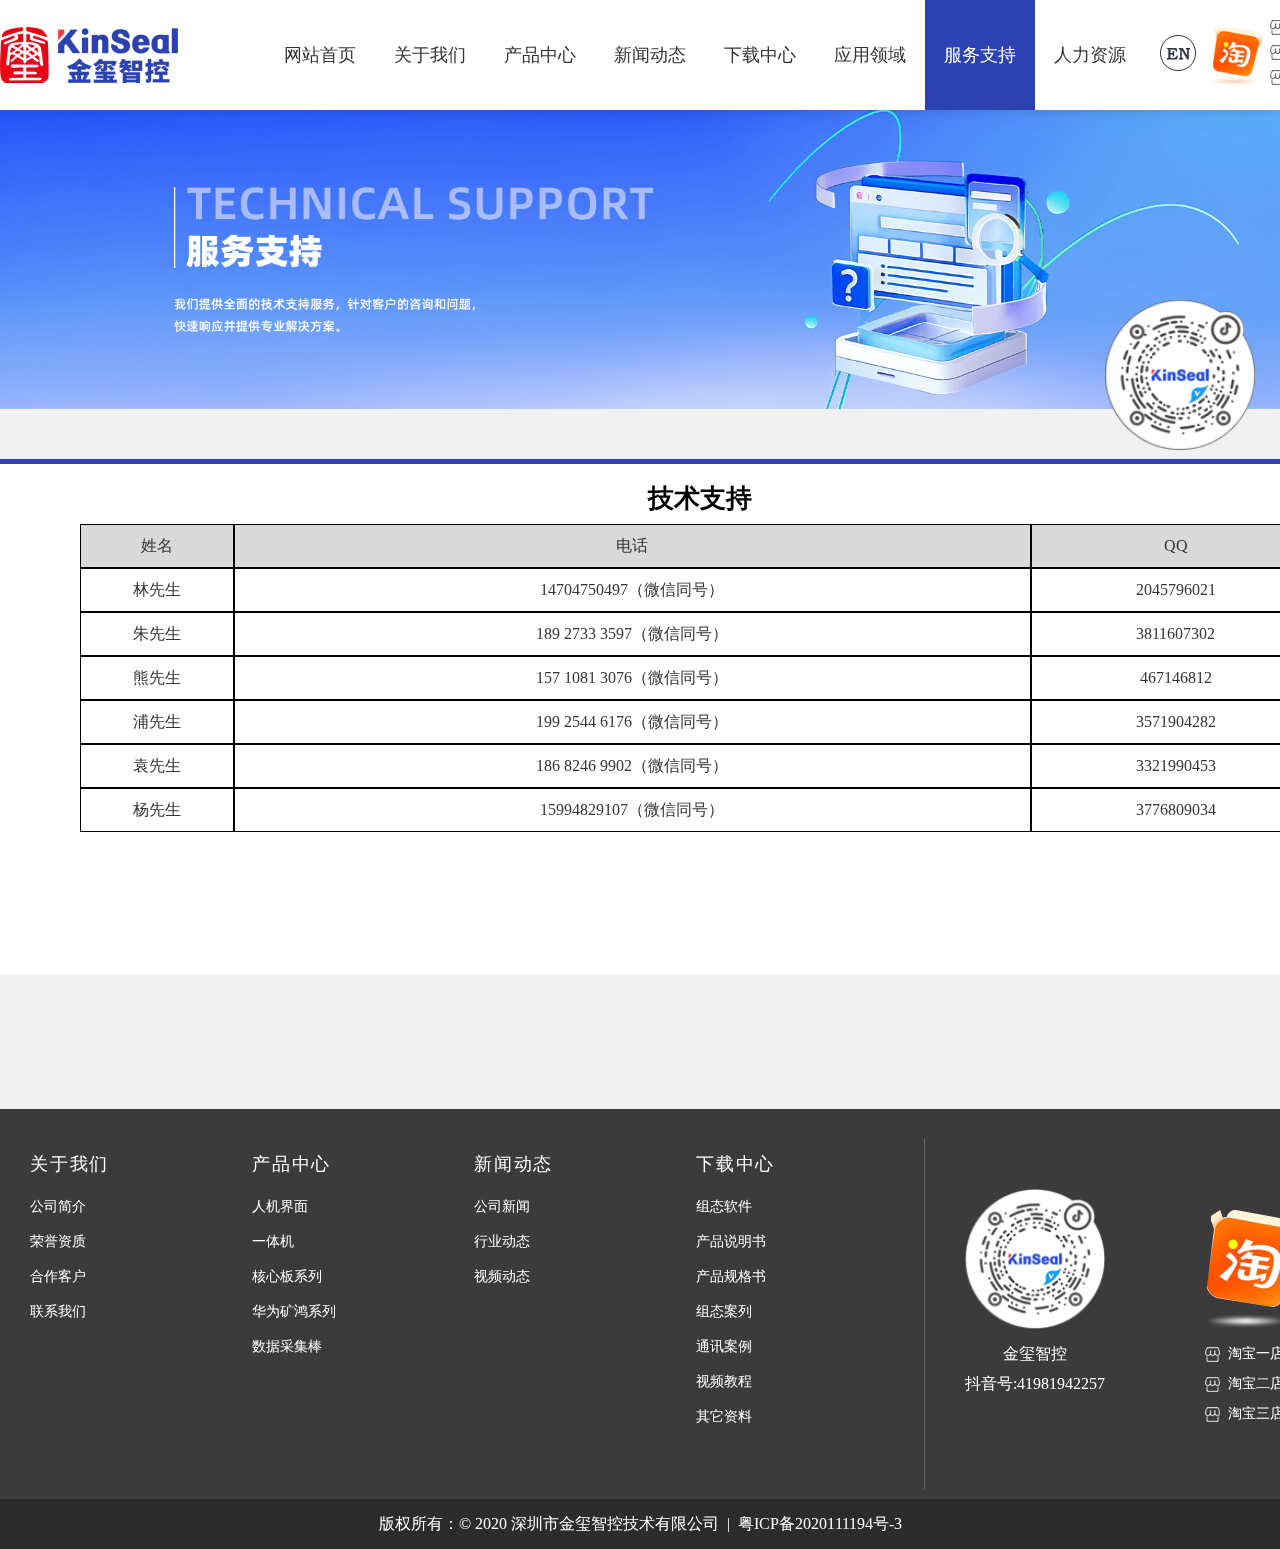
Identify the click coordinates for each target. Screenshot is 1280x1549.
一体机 (273, 1241)
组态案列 (724, 1311)
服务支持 (980, 55)
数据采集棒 (287, 1346)
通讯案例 (724, 1346)
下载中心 (760, 55)
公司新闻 (502, 1206)
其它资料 (724, 1416)
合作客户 (58, 1276)
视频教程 (724, 1381)
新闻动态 (650, 55)
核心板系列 (287, 1276)
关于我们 (430, 55)
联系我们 (58, 1311)
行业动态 (502, 1241)
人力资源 (1090, 55)
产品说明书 (731, 1241)
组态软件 (724, 1206)
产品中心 (540, 55)
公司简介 (58, 1206)
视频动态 (502, 1276)
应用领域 (870, 55)
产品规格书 (731, 1276)
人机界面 (280, 1206)
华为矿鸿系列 (294, 1311)
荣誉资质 (58, 1241)
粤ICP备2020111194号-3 (820, 1523)
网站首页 (320, 55)
